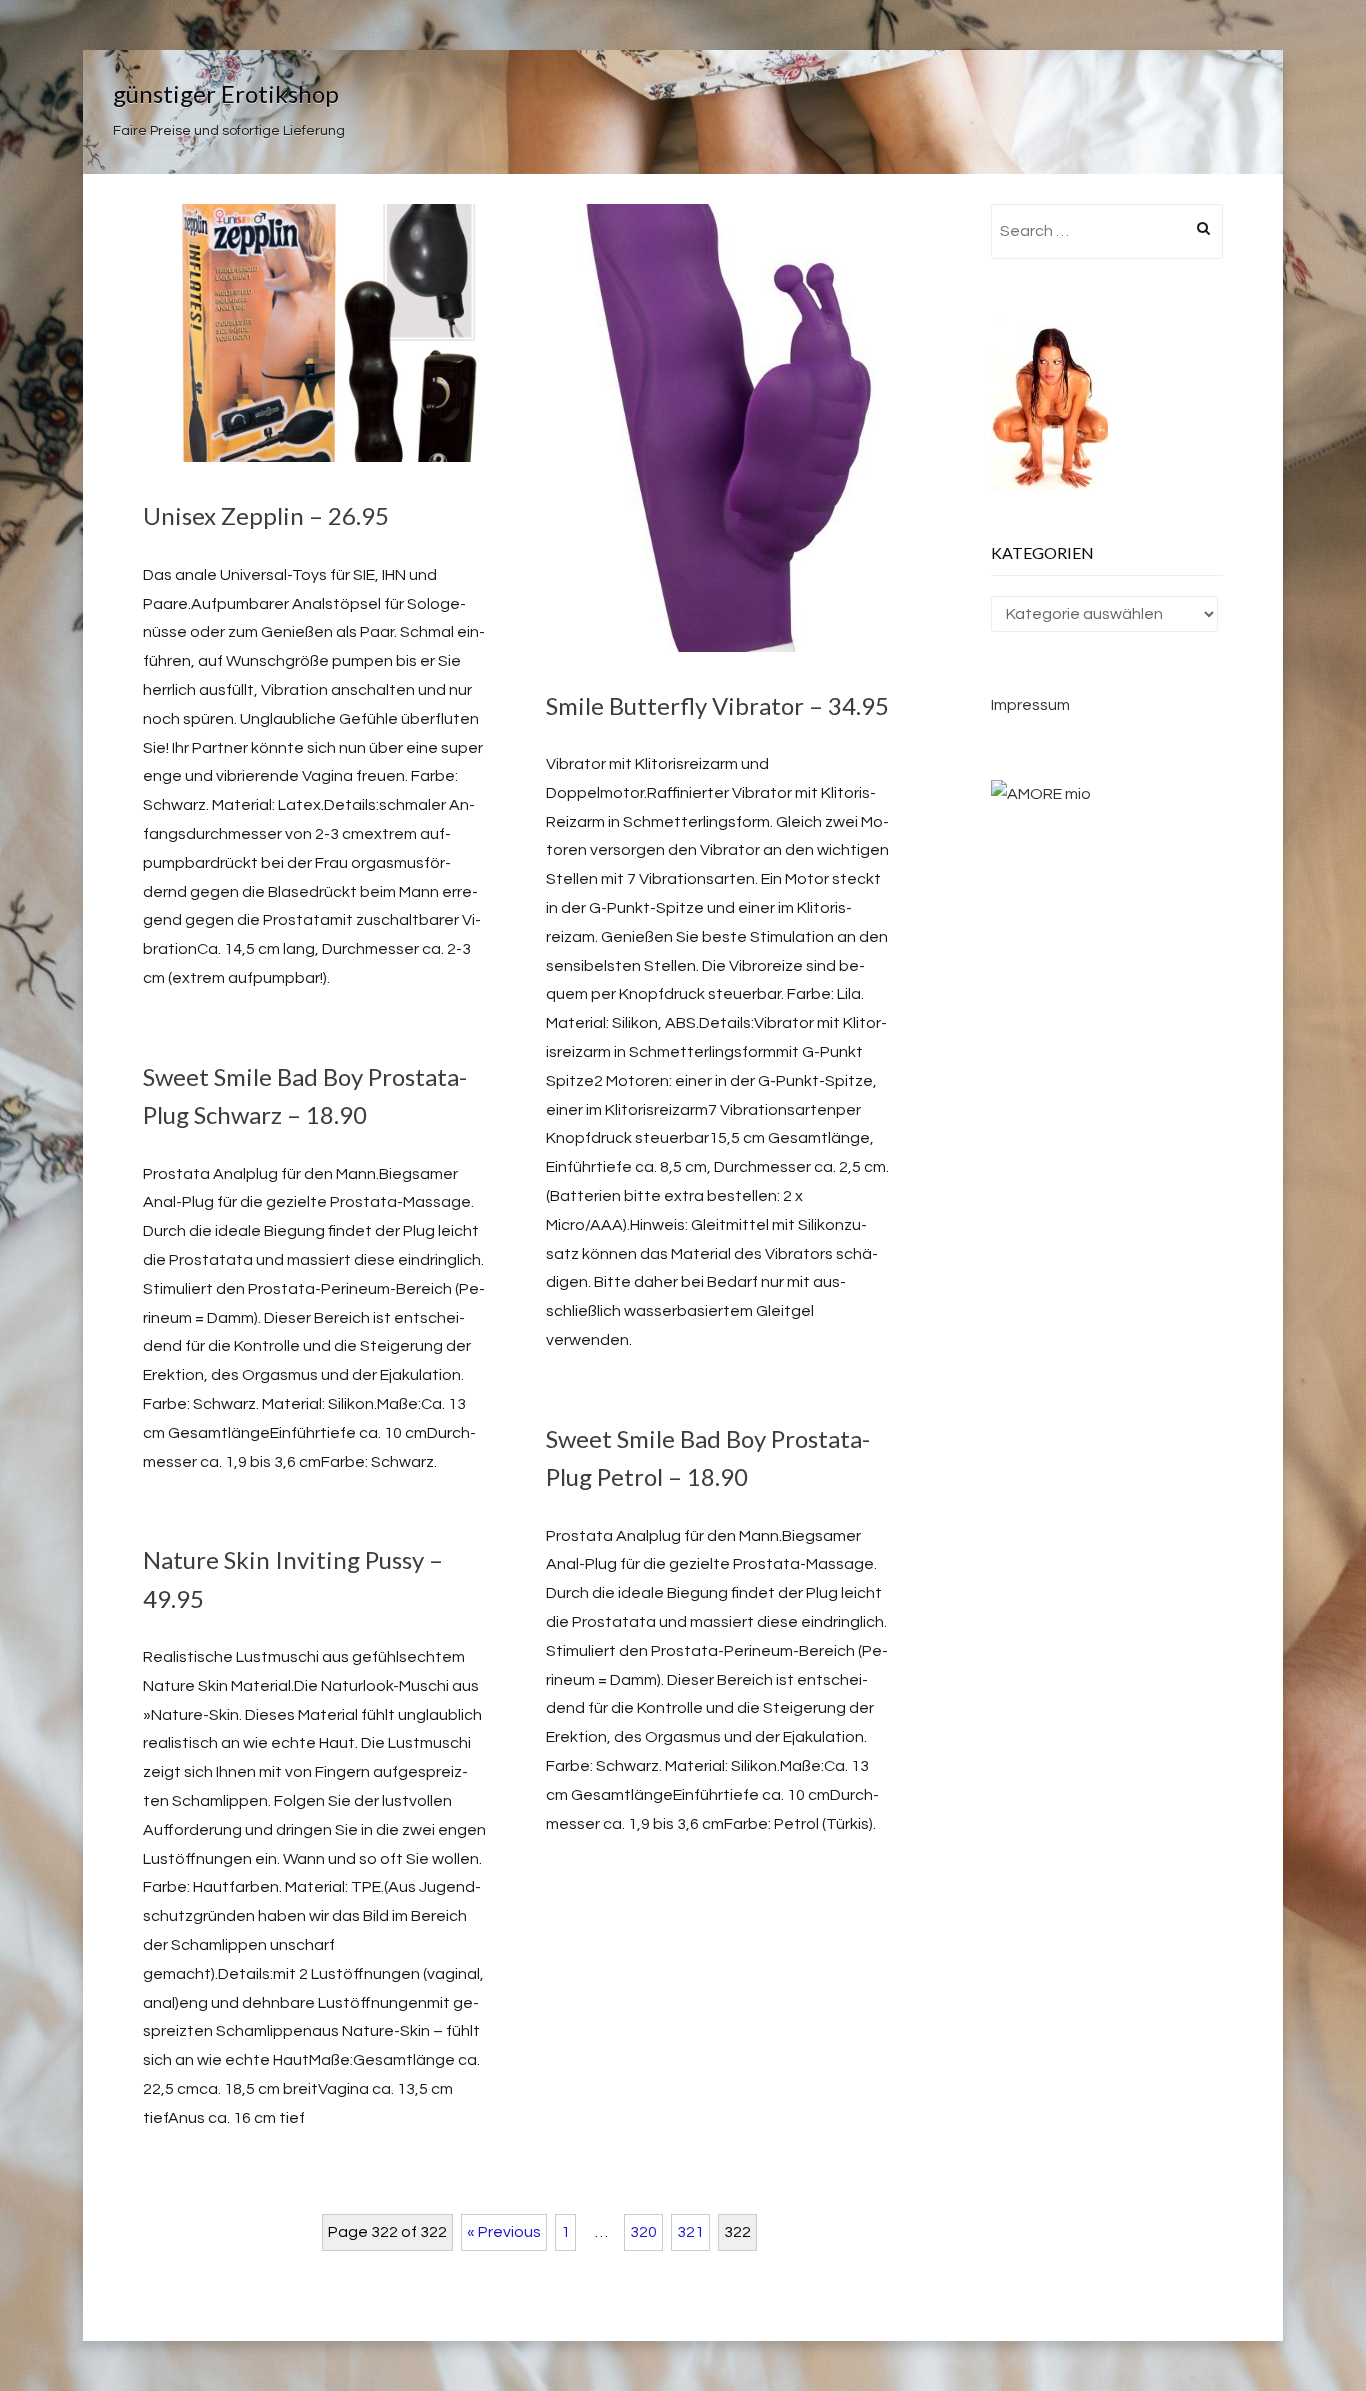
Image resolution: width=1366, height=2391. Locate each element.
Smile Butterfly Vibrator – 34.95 (717, 705)
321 (690, 2232)
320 (643, 2232)
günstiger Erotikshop (226, 93)
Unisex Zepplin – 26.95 (266, 515)
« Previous (504, 2232)
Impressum (1030, 705)
